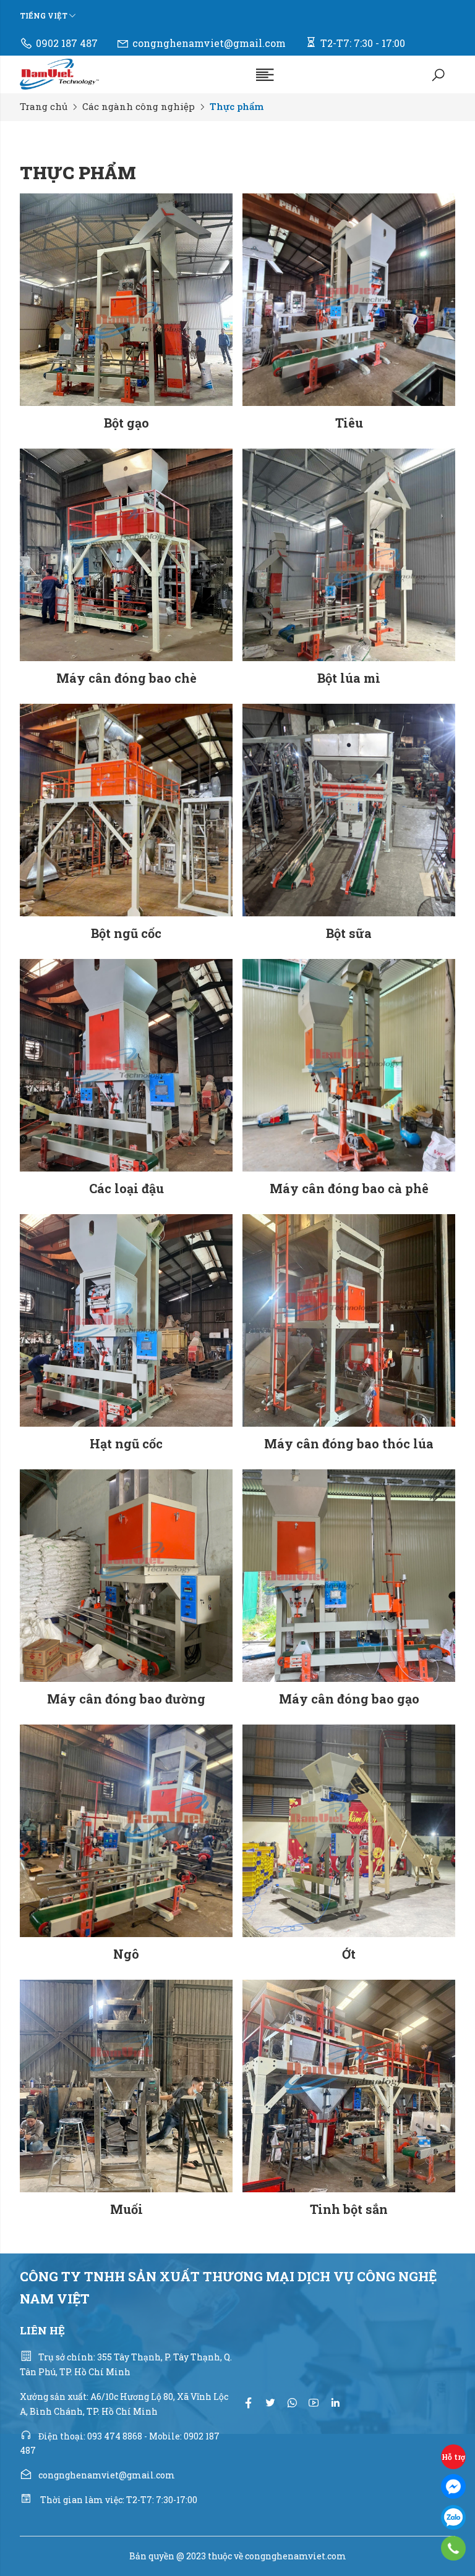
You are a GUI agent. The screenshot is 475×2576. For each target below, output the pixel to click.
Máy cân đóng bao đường (126, 1699)
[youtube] (314, 2403)
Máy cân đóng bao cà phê (349, 1188)
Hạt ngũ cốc (126, 1443)
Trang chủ (44, 106)
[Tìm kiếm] (438, 74)
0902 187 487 (67, 43)
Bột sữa (349, 933)
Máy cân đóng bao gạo (349, 1699)
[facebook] (249, 2403)
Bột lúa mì (349, 678)
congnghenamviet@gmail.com (209, 43)
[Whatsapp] (292, 2403)
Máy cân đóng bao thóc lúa (349, 1443)
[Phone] (454, 2548)
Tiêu (349, 423)
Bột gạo (126, 423)
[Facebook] (453, 2486)
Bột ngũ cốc (126, 933)
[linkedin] (335, 2403)
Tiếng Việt (44, 15)
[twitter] (270, 2403)
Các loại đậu (126, 1188)
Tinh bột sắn (349, 2209)
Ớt (349, 1954)
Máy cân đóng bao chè (126, 678)
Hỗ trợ (453, 2457)
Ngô (126, 1954)
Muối (126, 2209)
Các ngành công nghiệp (139, 106)
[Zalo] (453, 2517)
